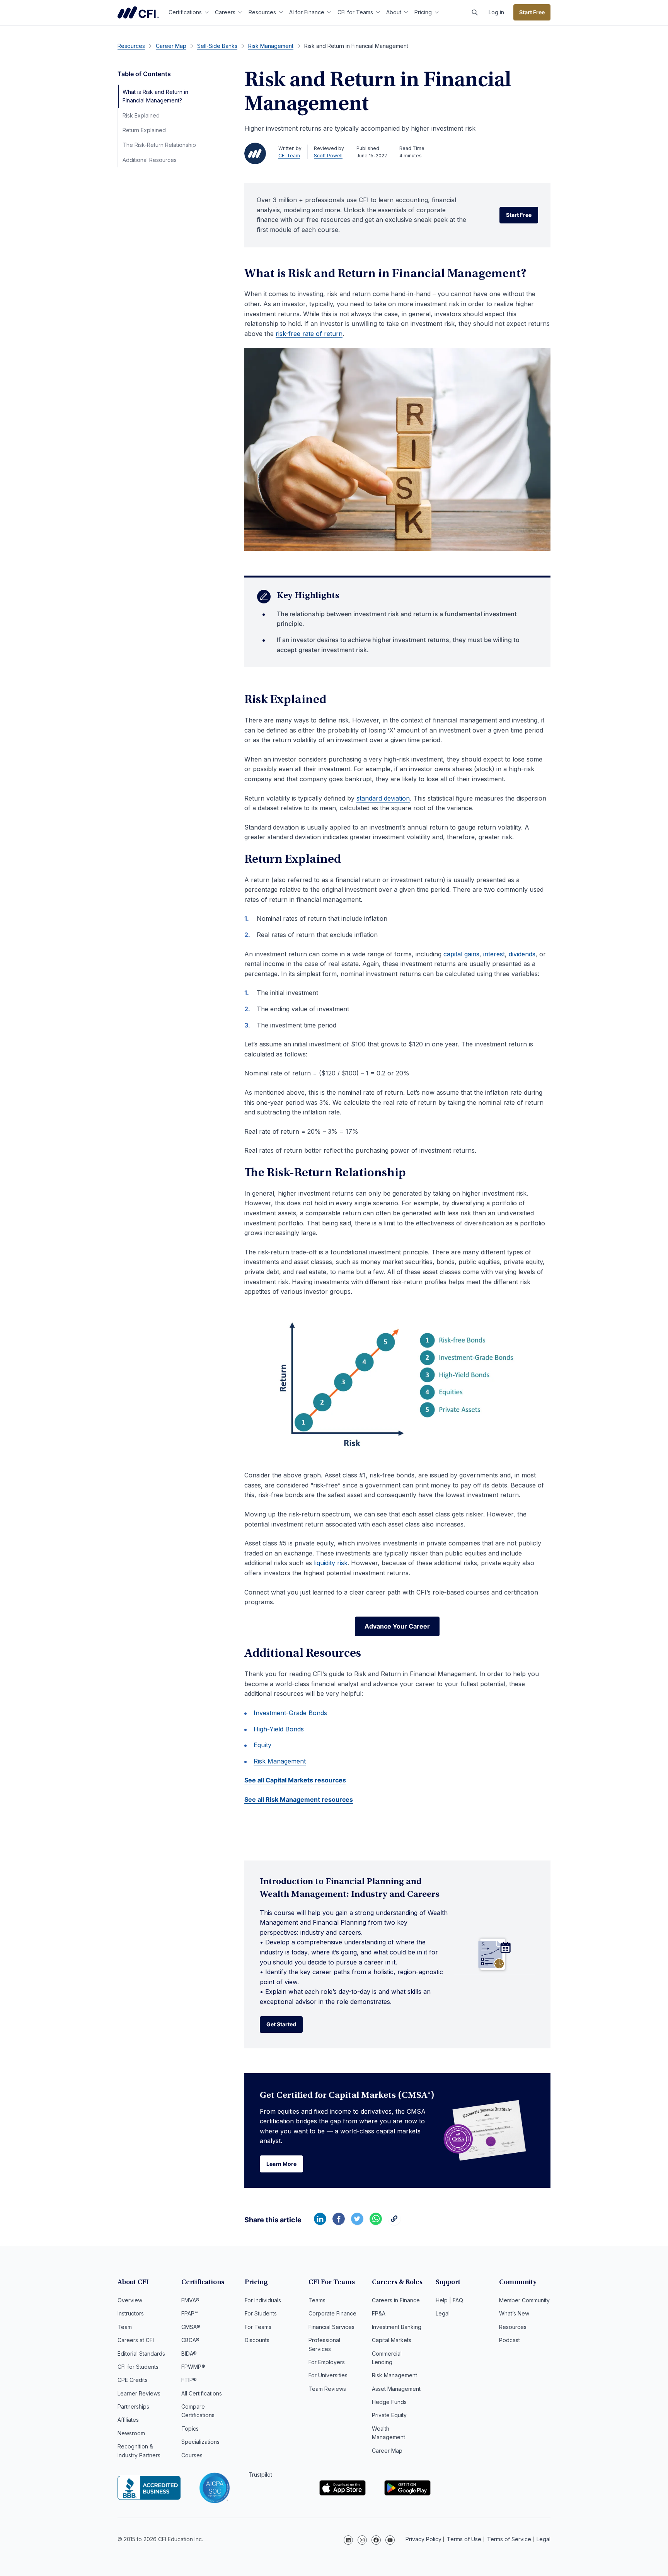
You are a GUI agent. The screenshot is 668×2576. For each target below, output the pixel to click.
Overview (130, 2300)
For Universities (328, 2375)
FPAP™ (190, 2313)
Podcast (510, 2340)
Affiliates (128, 2420)
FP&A (379, 2313)
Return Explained (144, 130)
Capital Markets (392, 2340)
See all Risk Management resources (299, 1799)
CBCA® (190, 2340)
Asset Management (396, 2389)
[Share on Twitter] (357, 2223)
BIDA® (189, 2354)
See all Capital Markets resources (295, 1780)
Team (125, 2327)
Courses (192, 2455)
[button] (475, 12)
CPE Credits (133, 2380)
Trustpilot (260, 2475)
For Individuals (263, 2300)
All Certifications (202, 2393)
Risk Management (280, 1761)
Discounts (257, 2340)
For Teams (258, 2327)
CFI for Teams (355, 12)
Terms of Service (509, 2539)
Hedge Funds (389, 2402)
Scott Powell (328, 156)
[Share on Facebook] (339, 2223)
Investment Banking (397, 2327)
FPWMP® (193, 2367)
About (394, 12)
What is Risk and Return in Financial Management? (155, 96)
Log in (496, 12)
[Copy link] (394, 2223)
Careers (225, 12)
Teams (317, 2300)
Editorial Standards (141, 2354)
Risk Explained (141, 115)
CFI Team (289, 156)
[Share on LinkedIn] (320, 2223)
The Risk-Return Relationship (159, 145)
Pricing (423, 12)
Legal (443, 2313)
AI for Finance (307, 12)
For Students (261, 2313)
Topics (190, 2429)
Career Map (387, 2451)
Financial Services (331, 2327)
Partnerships (133, 2406)
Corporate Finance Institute (138, 12)
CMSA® (191, 2327)
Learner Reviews (139, 2393)
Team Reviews (327, 2389)
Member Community (524, 2300)
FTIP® (189, 2380)
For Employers (327, 2362)
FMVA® (190, 2300)
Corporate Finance (332, 2313)
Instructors (131, 2313)
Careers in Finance (396, 2300)
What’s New (514, 2313)
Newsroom (131, 2433)
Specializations (200, 2442)
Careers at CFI (136, 2340)
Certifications (185, 12)
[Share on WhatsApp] (376, 2223)
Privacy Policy (423, 2539)
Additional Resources (150, 160)
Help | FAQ (449, 2300)
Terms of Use (464, 2539)
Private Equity (389, 2415)
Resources (262, 12)
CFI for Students (138, 2367)
